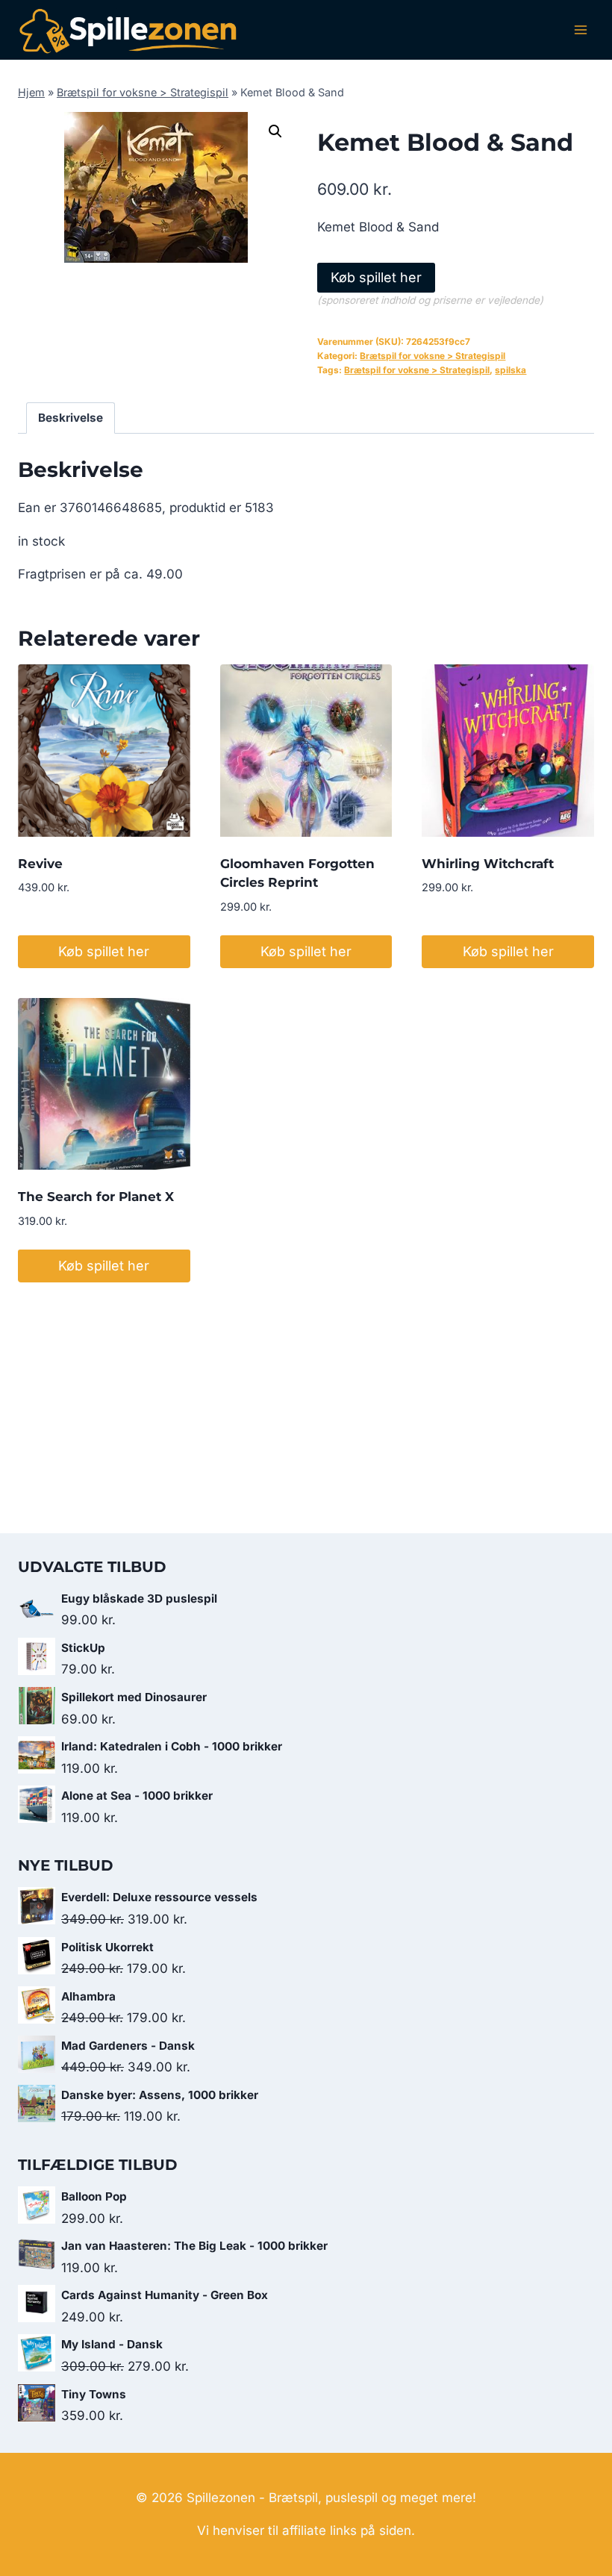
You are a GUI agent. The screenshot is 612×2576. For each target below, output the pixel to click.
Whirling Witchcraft (488, 864)
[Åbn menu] (580, 29)
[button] (275, 131)
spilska (510, 370)
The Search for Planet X (96, 1197)
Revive (40, 864)
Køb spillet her (376, 277)
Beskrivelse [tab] (71, 418)
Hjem (31, 92)
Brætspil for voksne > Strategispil (143, 92)
